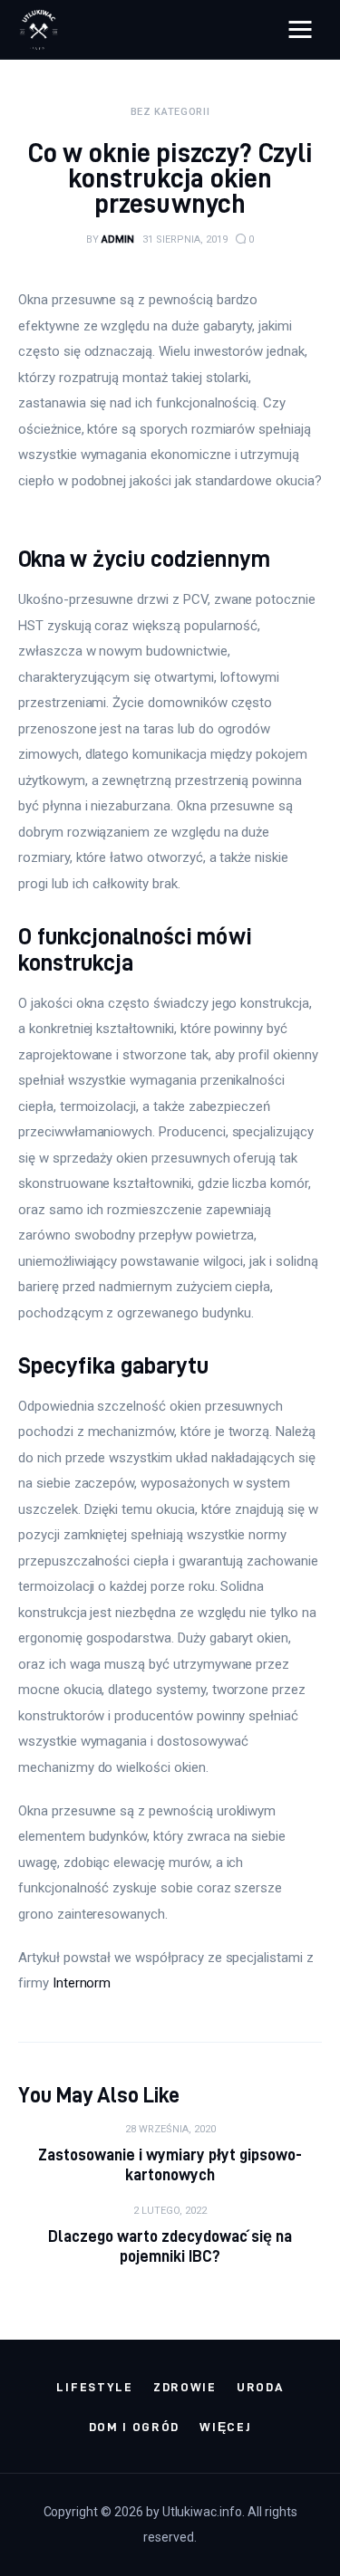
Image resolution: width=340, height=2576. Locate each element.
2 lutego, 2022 (170, 2211)
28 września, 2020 (170, 2129)
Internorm (82, 1983)
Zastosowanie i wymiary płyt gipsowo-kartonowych (170, 2164)
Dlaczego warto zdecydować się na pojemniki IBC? (170, 2246)
